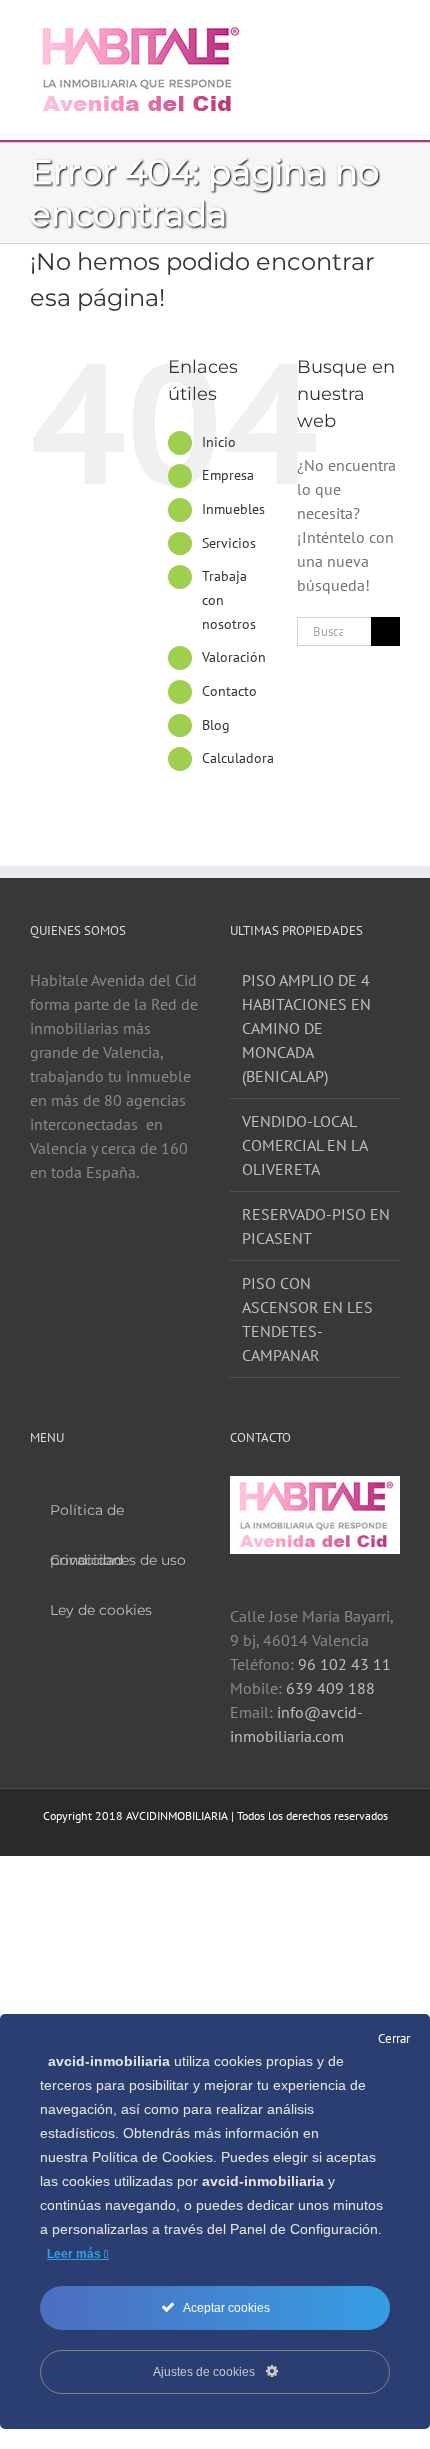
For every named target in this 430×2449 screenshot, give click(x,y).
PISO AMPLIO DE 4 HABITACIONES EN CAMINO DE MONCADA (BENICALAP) (306, 1028)
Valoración (234, 657)
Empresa (228, 475)
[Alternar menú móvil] (392, 30)
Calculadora (238, 758)
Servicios (229, 543)
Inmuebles (233, 509)
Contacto (229, 691)
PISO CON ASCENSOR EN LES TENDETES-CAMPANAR (307, 1319)
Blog (216, 725)
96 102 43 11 (344, 1664)
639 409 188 (330, 1688)
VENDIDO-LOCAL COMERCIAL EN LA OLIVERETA (304, 1145)
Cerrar (394, 2038)
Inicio (219, 442)
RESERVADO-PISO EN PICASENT (316, 1226)
